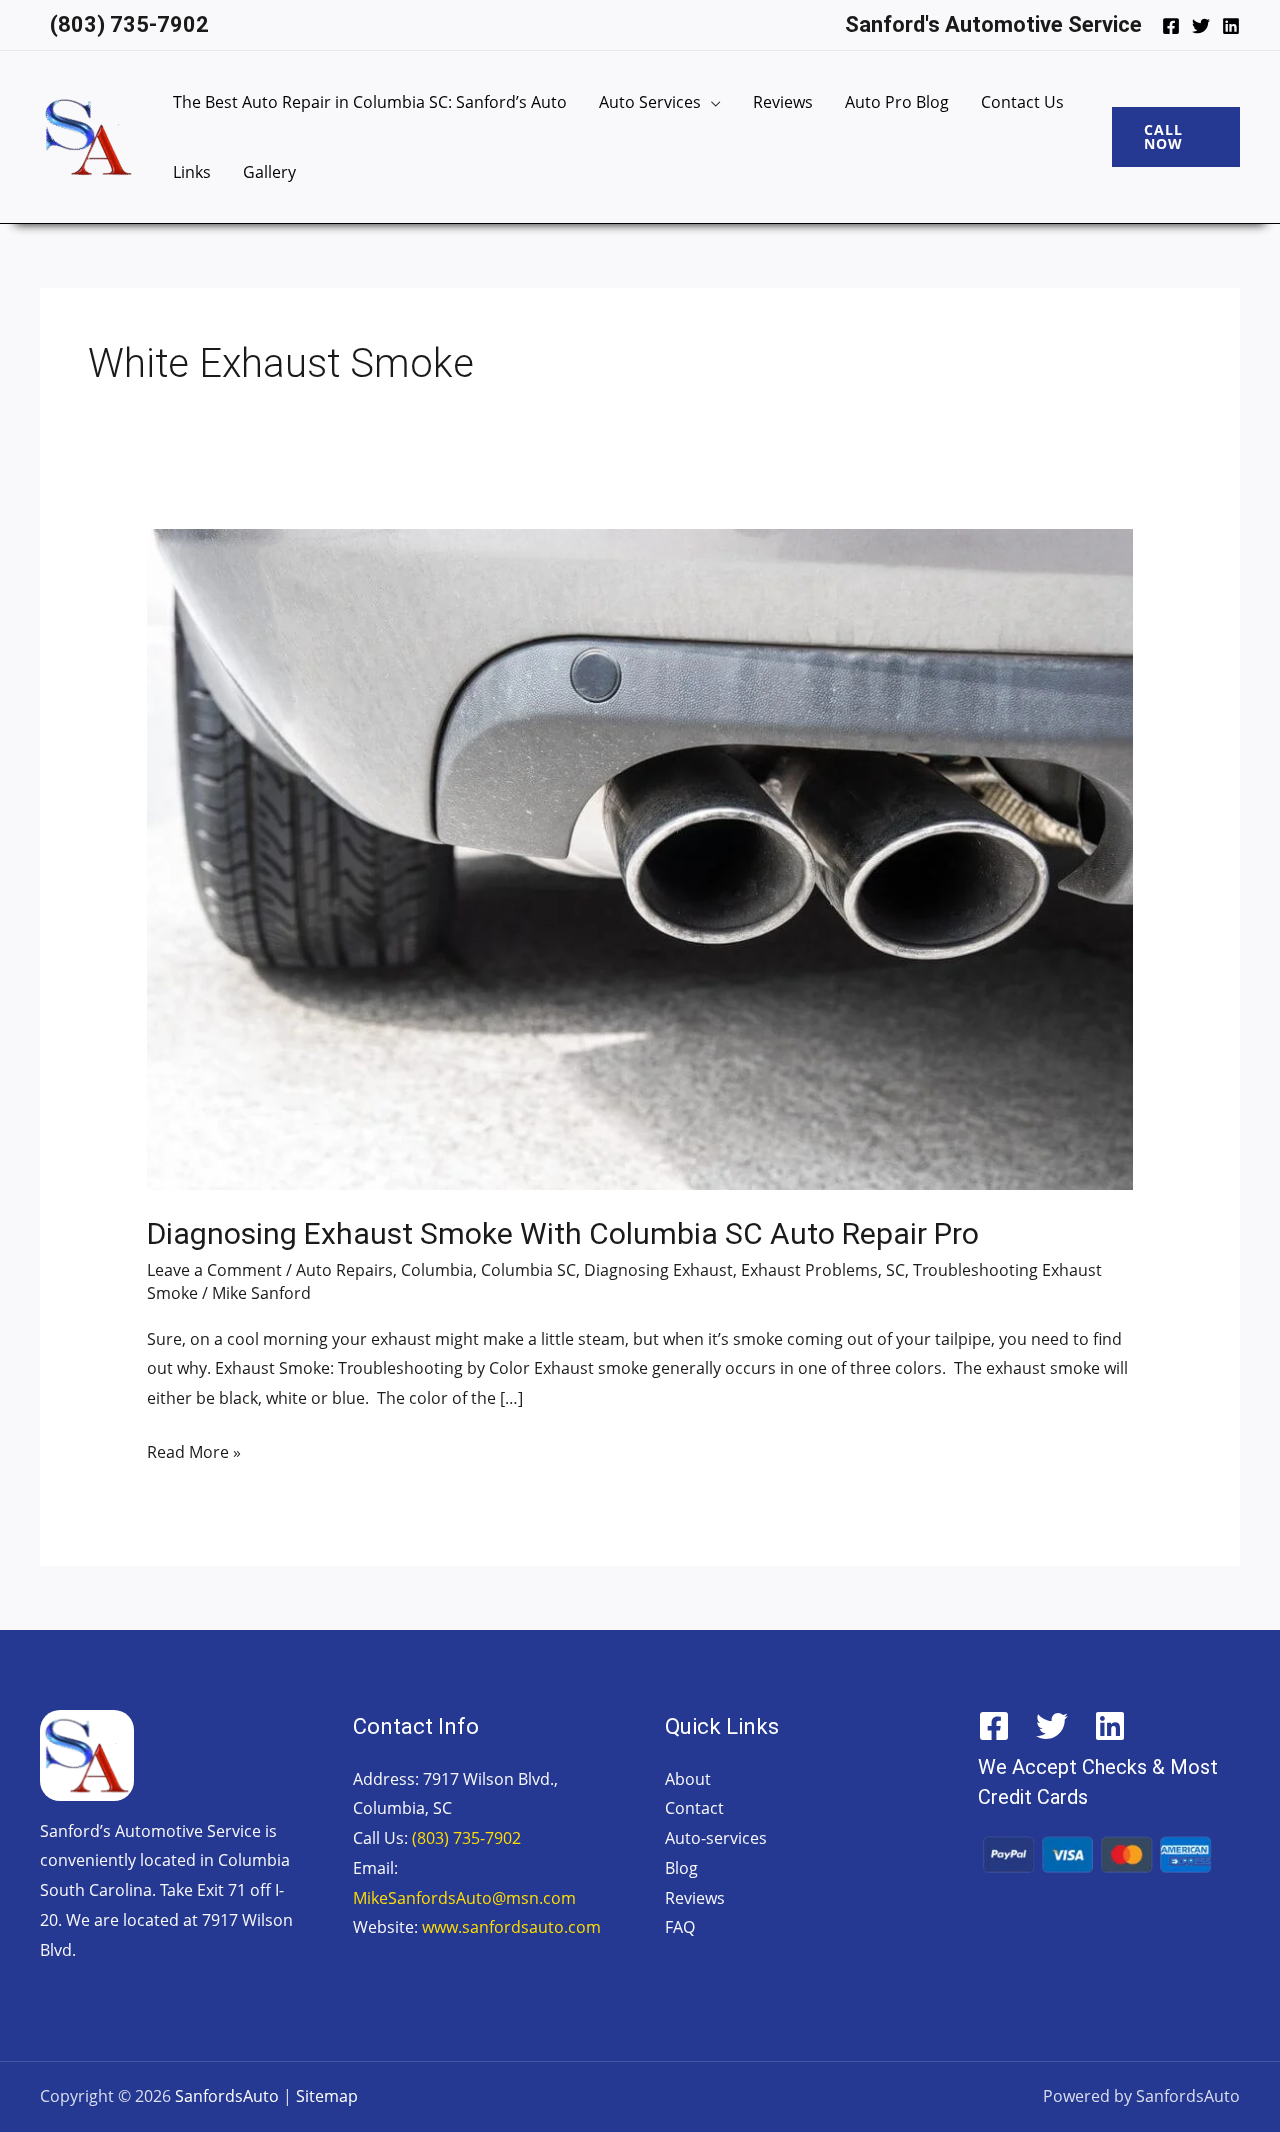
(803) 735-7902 (466, 1838)
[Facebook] (1171, 26)
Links (192, 172)
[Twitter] (1201, 26)
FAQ (680, 1927)
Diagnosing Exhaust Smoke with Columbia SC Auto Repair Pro (563, 1233)
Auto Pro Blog (897, 102)
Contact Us (1022, 102)
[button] (1176, 137)
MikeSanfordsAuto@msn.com (464, 1898)
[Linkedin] (1231, 26)
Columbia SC (528, 1270)
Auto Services (650, 102)
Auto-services (716, 1838)
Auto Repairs (344, 1270)
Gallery (269, 172)
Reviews (783, 102)
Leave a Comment (214, 1270)
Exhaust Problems (809, 1270)
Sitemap (327, 2096)
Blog (681, 1868)
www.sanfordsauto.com (511, 1927)
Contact (694, 1808)
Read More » (194, 1450)
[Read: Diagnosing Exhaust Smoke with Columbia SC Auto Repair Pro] (640, 858)
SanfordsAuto (227, 2096)
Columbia (437, 1270)
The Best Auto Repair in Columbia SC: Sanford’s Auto (370, 102)
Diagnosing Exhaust (658, 1270)
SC (895, 1270)
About (688, 1779)
